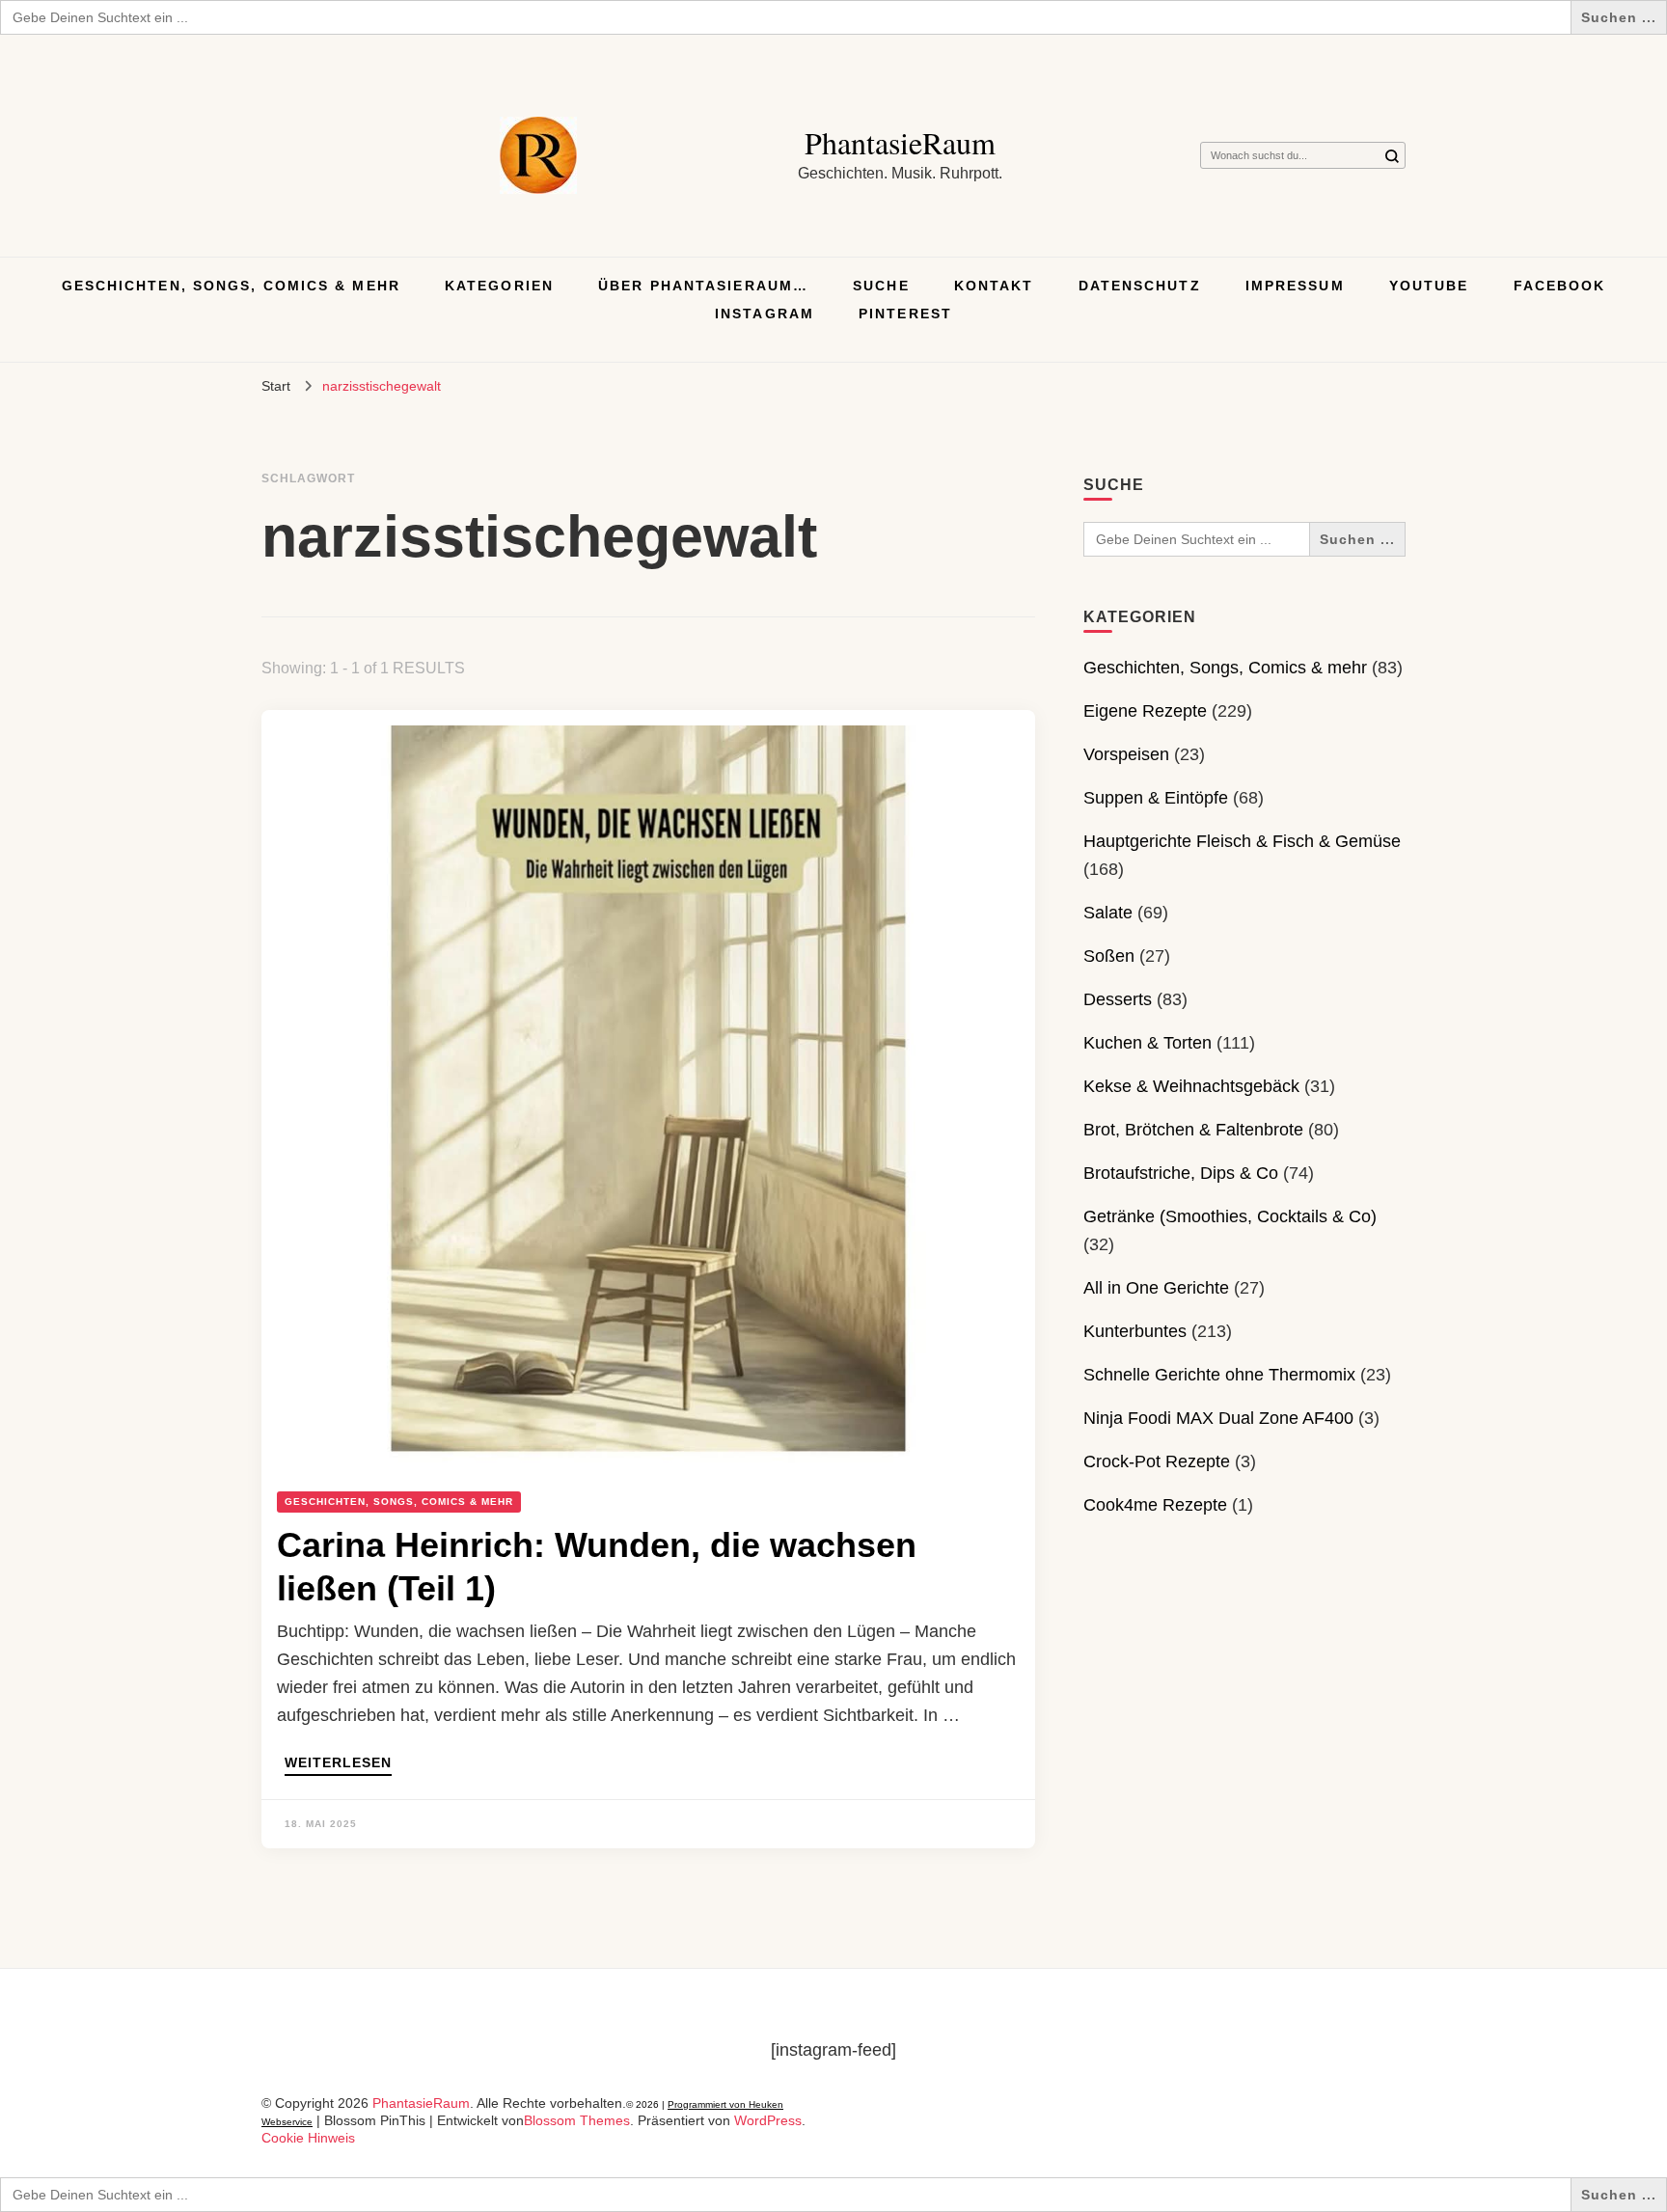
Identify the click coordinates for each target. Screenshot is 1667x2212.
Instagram (765, 314)
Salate (1108, 913)
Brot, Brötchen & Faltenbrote (1193, 1130)
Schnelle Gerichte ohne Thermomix (1219, 1375)
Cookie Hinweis (308, 2138)
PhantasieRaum (900, 142)
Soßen (1109, 956)
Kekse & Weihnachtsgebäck (1191, 1086)
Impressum (1295, 286)
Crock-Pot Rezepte (1157, 1461)
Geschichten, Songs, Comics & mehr (231, 286)
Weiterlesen (338, 1763)
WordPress (768, 2120)
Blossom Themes (577, 2120)
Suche (881, 286)
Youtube (1429, 286)
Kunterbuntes (1135, 1331)
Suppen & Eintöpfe (1156, 798)
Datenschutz (1140, 286)
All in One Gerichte (1156, 1288)
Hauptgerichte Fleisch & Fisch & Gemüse (1242, 841)
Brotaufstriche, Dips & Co (1181, 1173)
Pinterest (905, 314)
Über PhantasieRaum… (703, 286)
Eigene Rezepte (1145, 711)
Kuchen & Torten (1148, 1043)
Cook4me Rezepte (1155, 1505)
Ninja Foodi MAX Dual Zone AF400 (1218, 1418)
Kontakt (994, 286)
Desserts (1118, 999)
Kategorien (499, 286)
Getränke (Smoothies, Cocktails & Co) (1230, 1216)
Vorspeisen (1126, 754)
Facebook (1560, 286)
